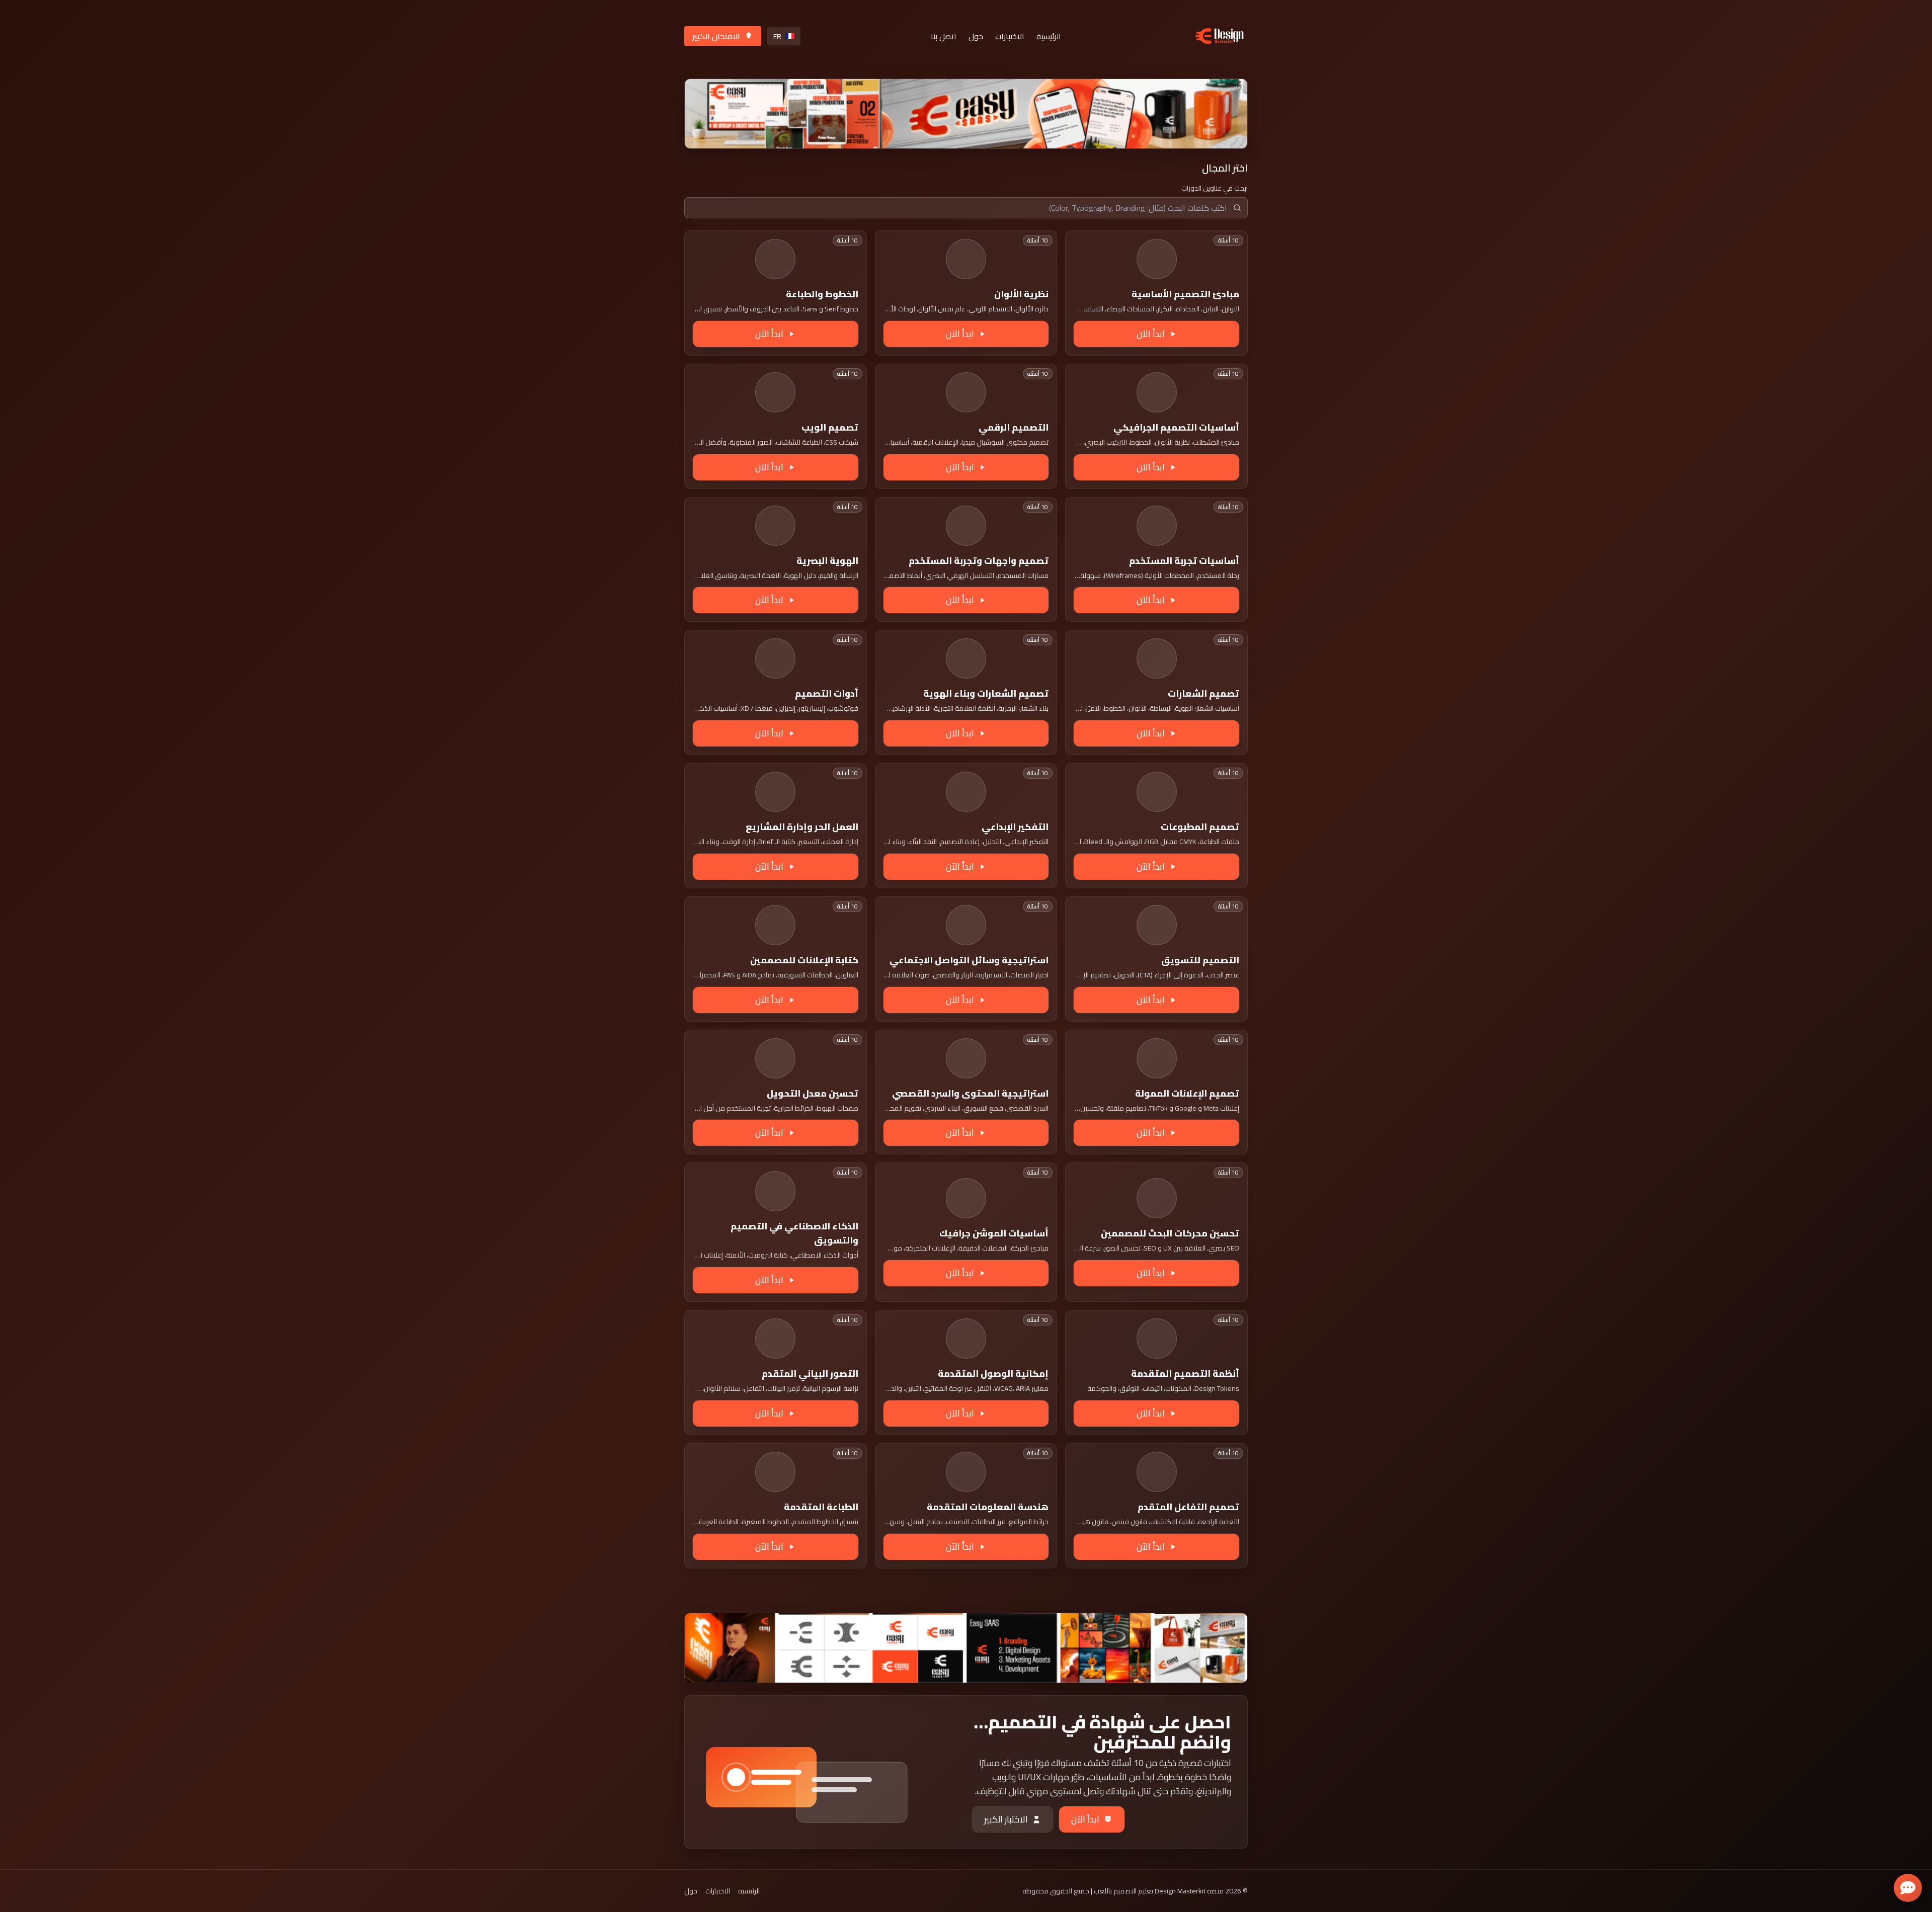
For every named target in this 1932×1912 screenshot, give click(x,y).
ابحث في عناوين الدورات (1215, 188)
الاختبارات (1010, 36)
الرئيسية (1049, 36)
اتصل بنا (944, 36)
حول (976, 36)
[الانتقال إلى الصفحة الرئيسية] (1220, 36)
